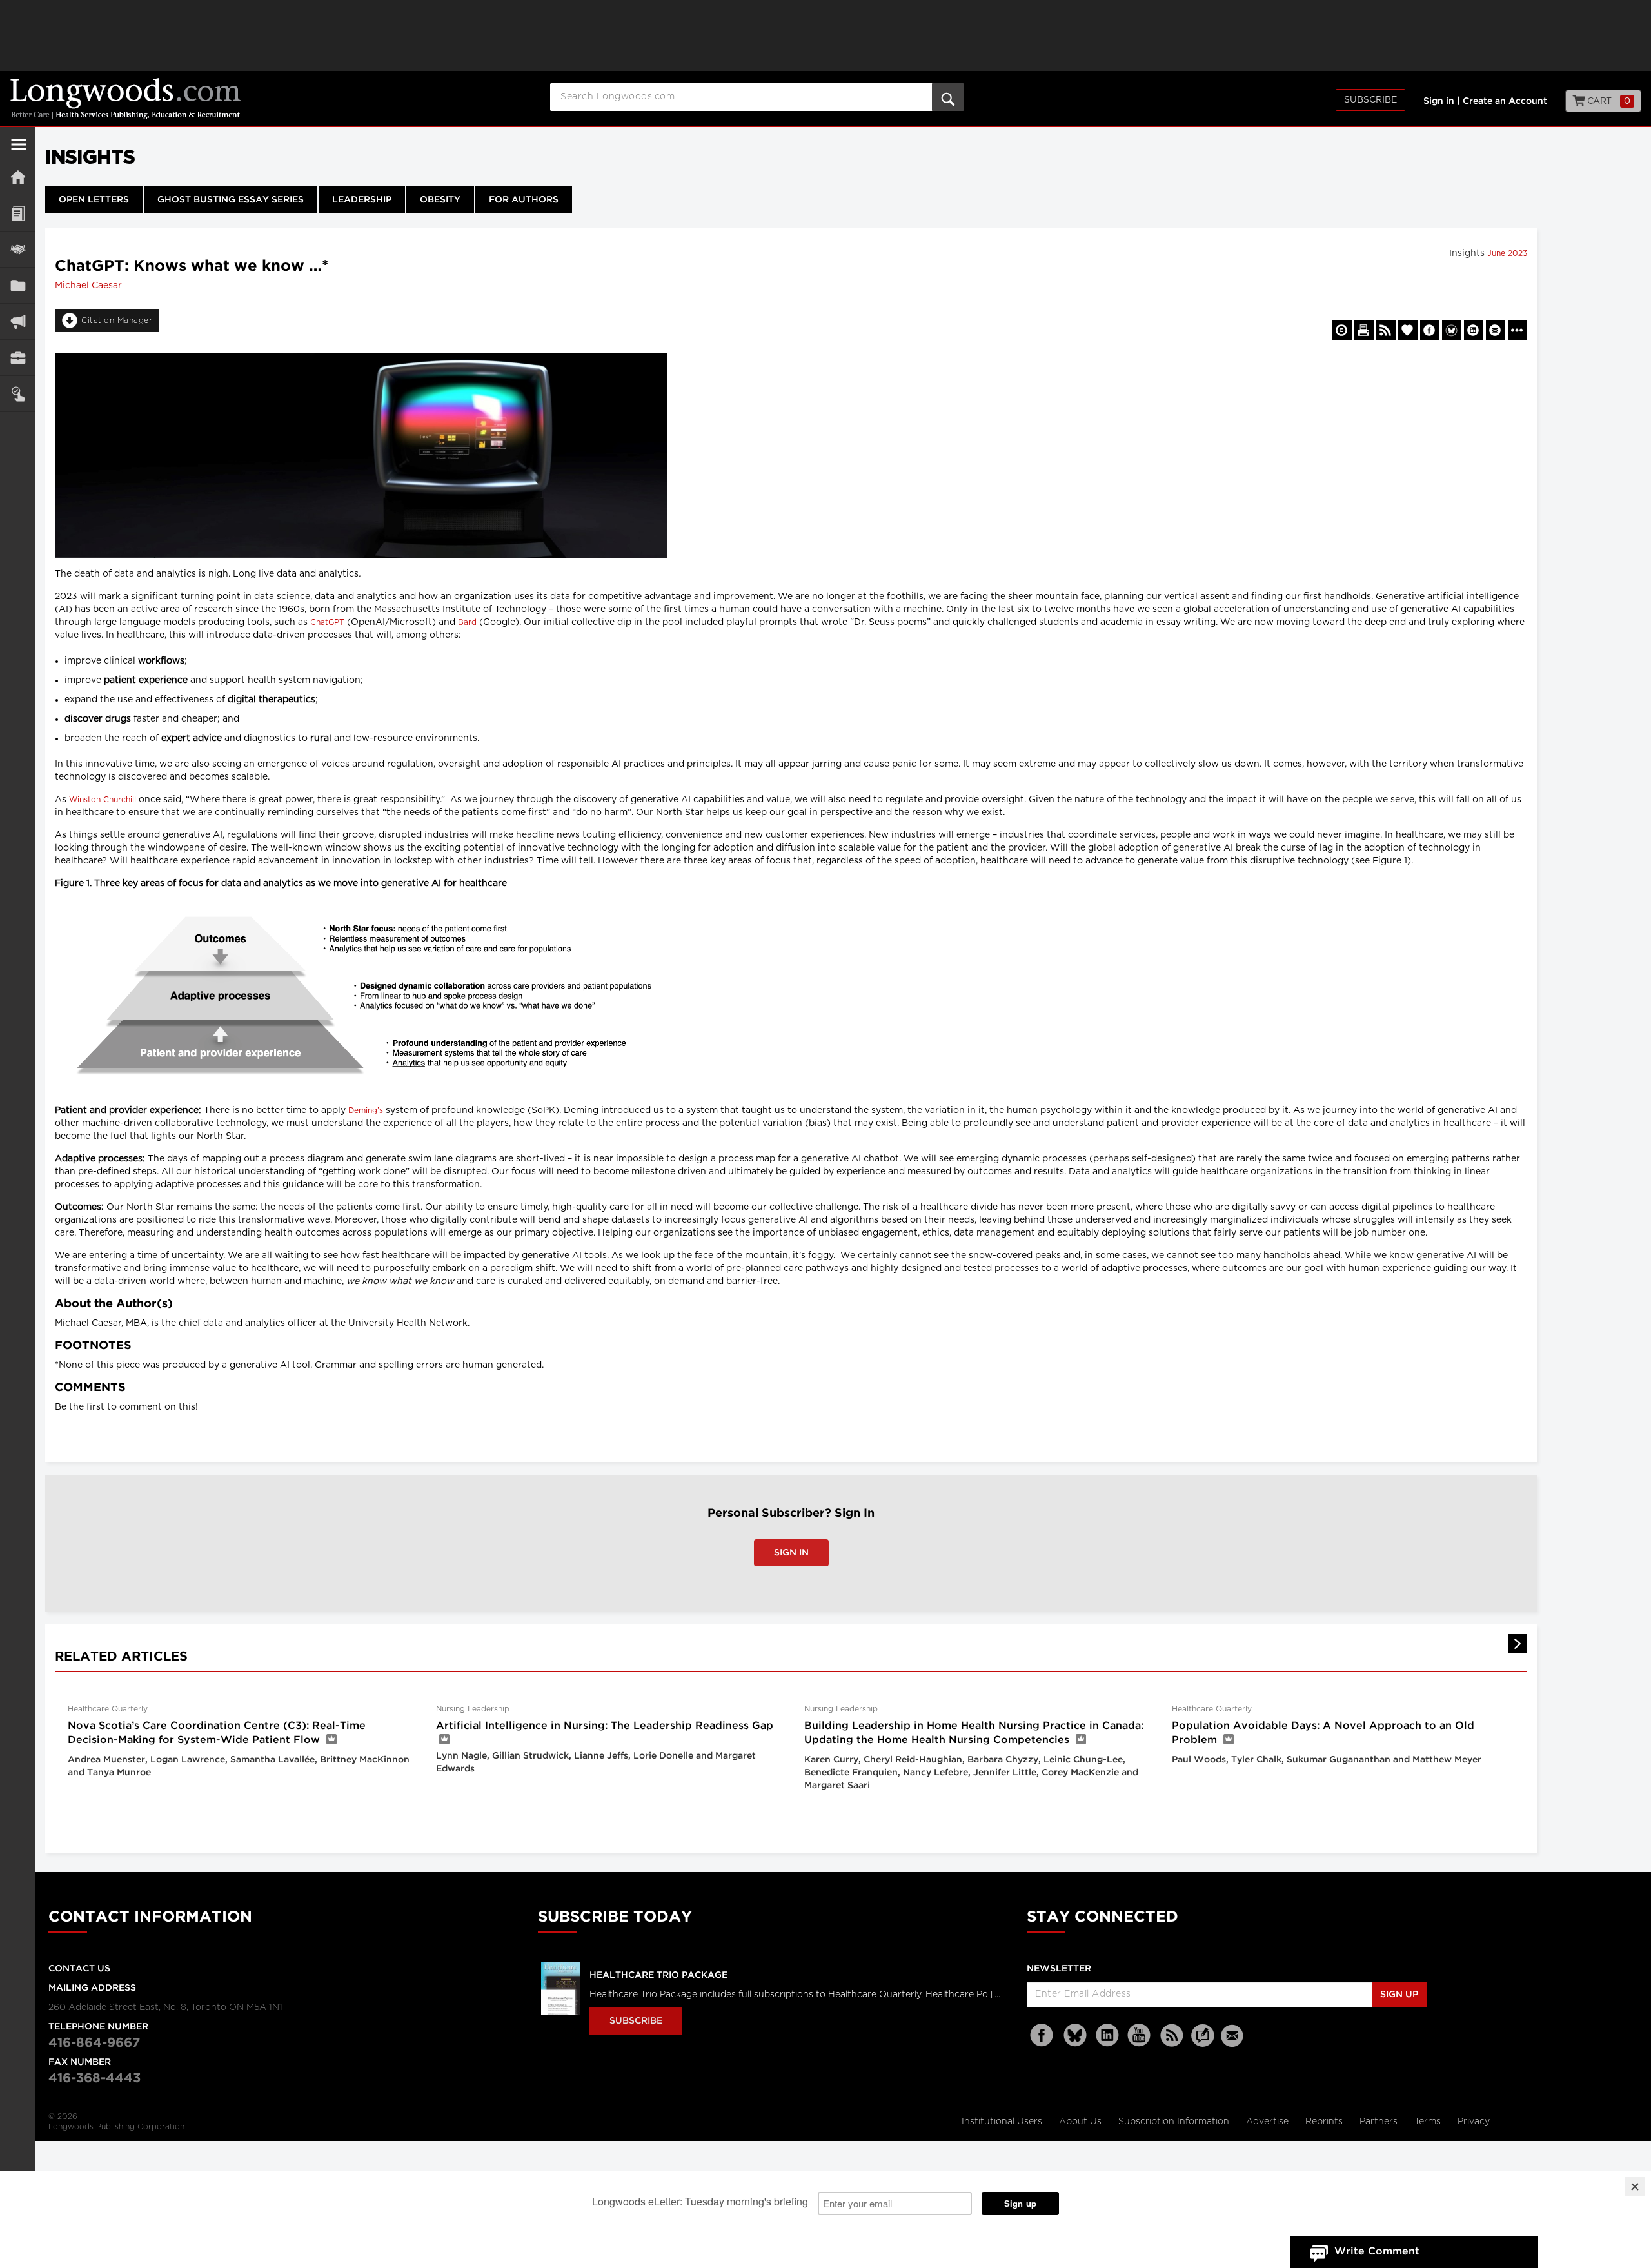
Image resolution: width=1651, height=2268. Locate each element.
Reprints (1325, 2122)
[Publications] (18, 285)
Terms (1429, 2122)
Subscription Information (1174, 2122)
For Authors (524, 200)
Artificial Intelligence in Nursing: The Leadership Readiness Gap (605, 1726)
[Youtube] (1140, 2036)
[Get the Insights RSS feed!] (1386, 330)
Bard (467, 622)
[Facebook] (1043, 2036)
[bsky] (1075, 2036)
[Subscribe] (18, 394)
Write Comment (1377, 2252)
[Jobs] (18, 358)
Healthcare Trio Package (658, 1975)
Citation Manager (117, 320)
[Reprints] (1342, 330)
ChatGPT (327, 622)
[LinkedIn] (1107, 2036)
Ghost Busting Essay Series (231, 200)
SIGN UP (1399, 1995)
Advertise (1269, 2122)
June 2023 (1507, 253)
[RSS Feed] (1172, 2036)
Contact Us (79, 1969)
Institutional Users (1003, 2122)
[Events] (18, 249)
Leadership (362, 200)
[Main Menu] (19, 150)
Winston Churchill (103, 800)
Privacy (1474, 2122)
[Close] (1635, 2187)
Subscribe (1370, 100)
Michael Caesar (88, 286)
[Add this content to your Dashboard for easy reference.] (1408, 330)
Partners (1380, 2122)
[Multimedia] (18, 321)
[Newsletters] (1234, 2036)
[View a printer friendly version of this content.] (1364, 330)
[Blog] (1203, 2043)
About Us (1082, 2122)
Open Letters (94, 200)
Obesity (440, 200)
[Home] (18, 177)
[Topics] (18, 213)
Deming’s (366, 1110)
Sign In (791, 1553)
